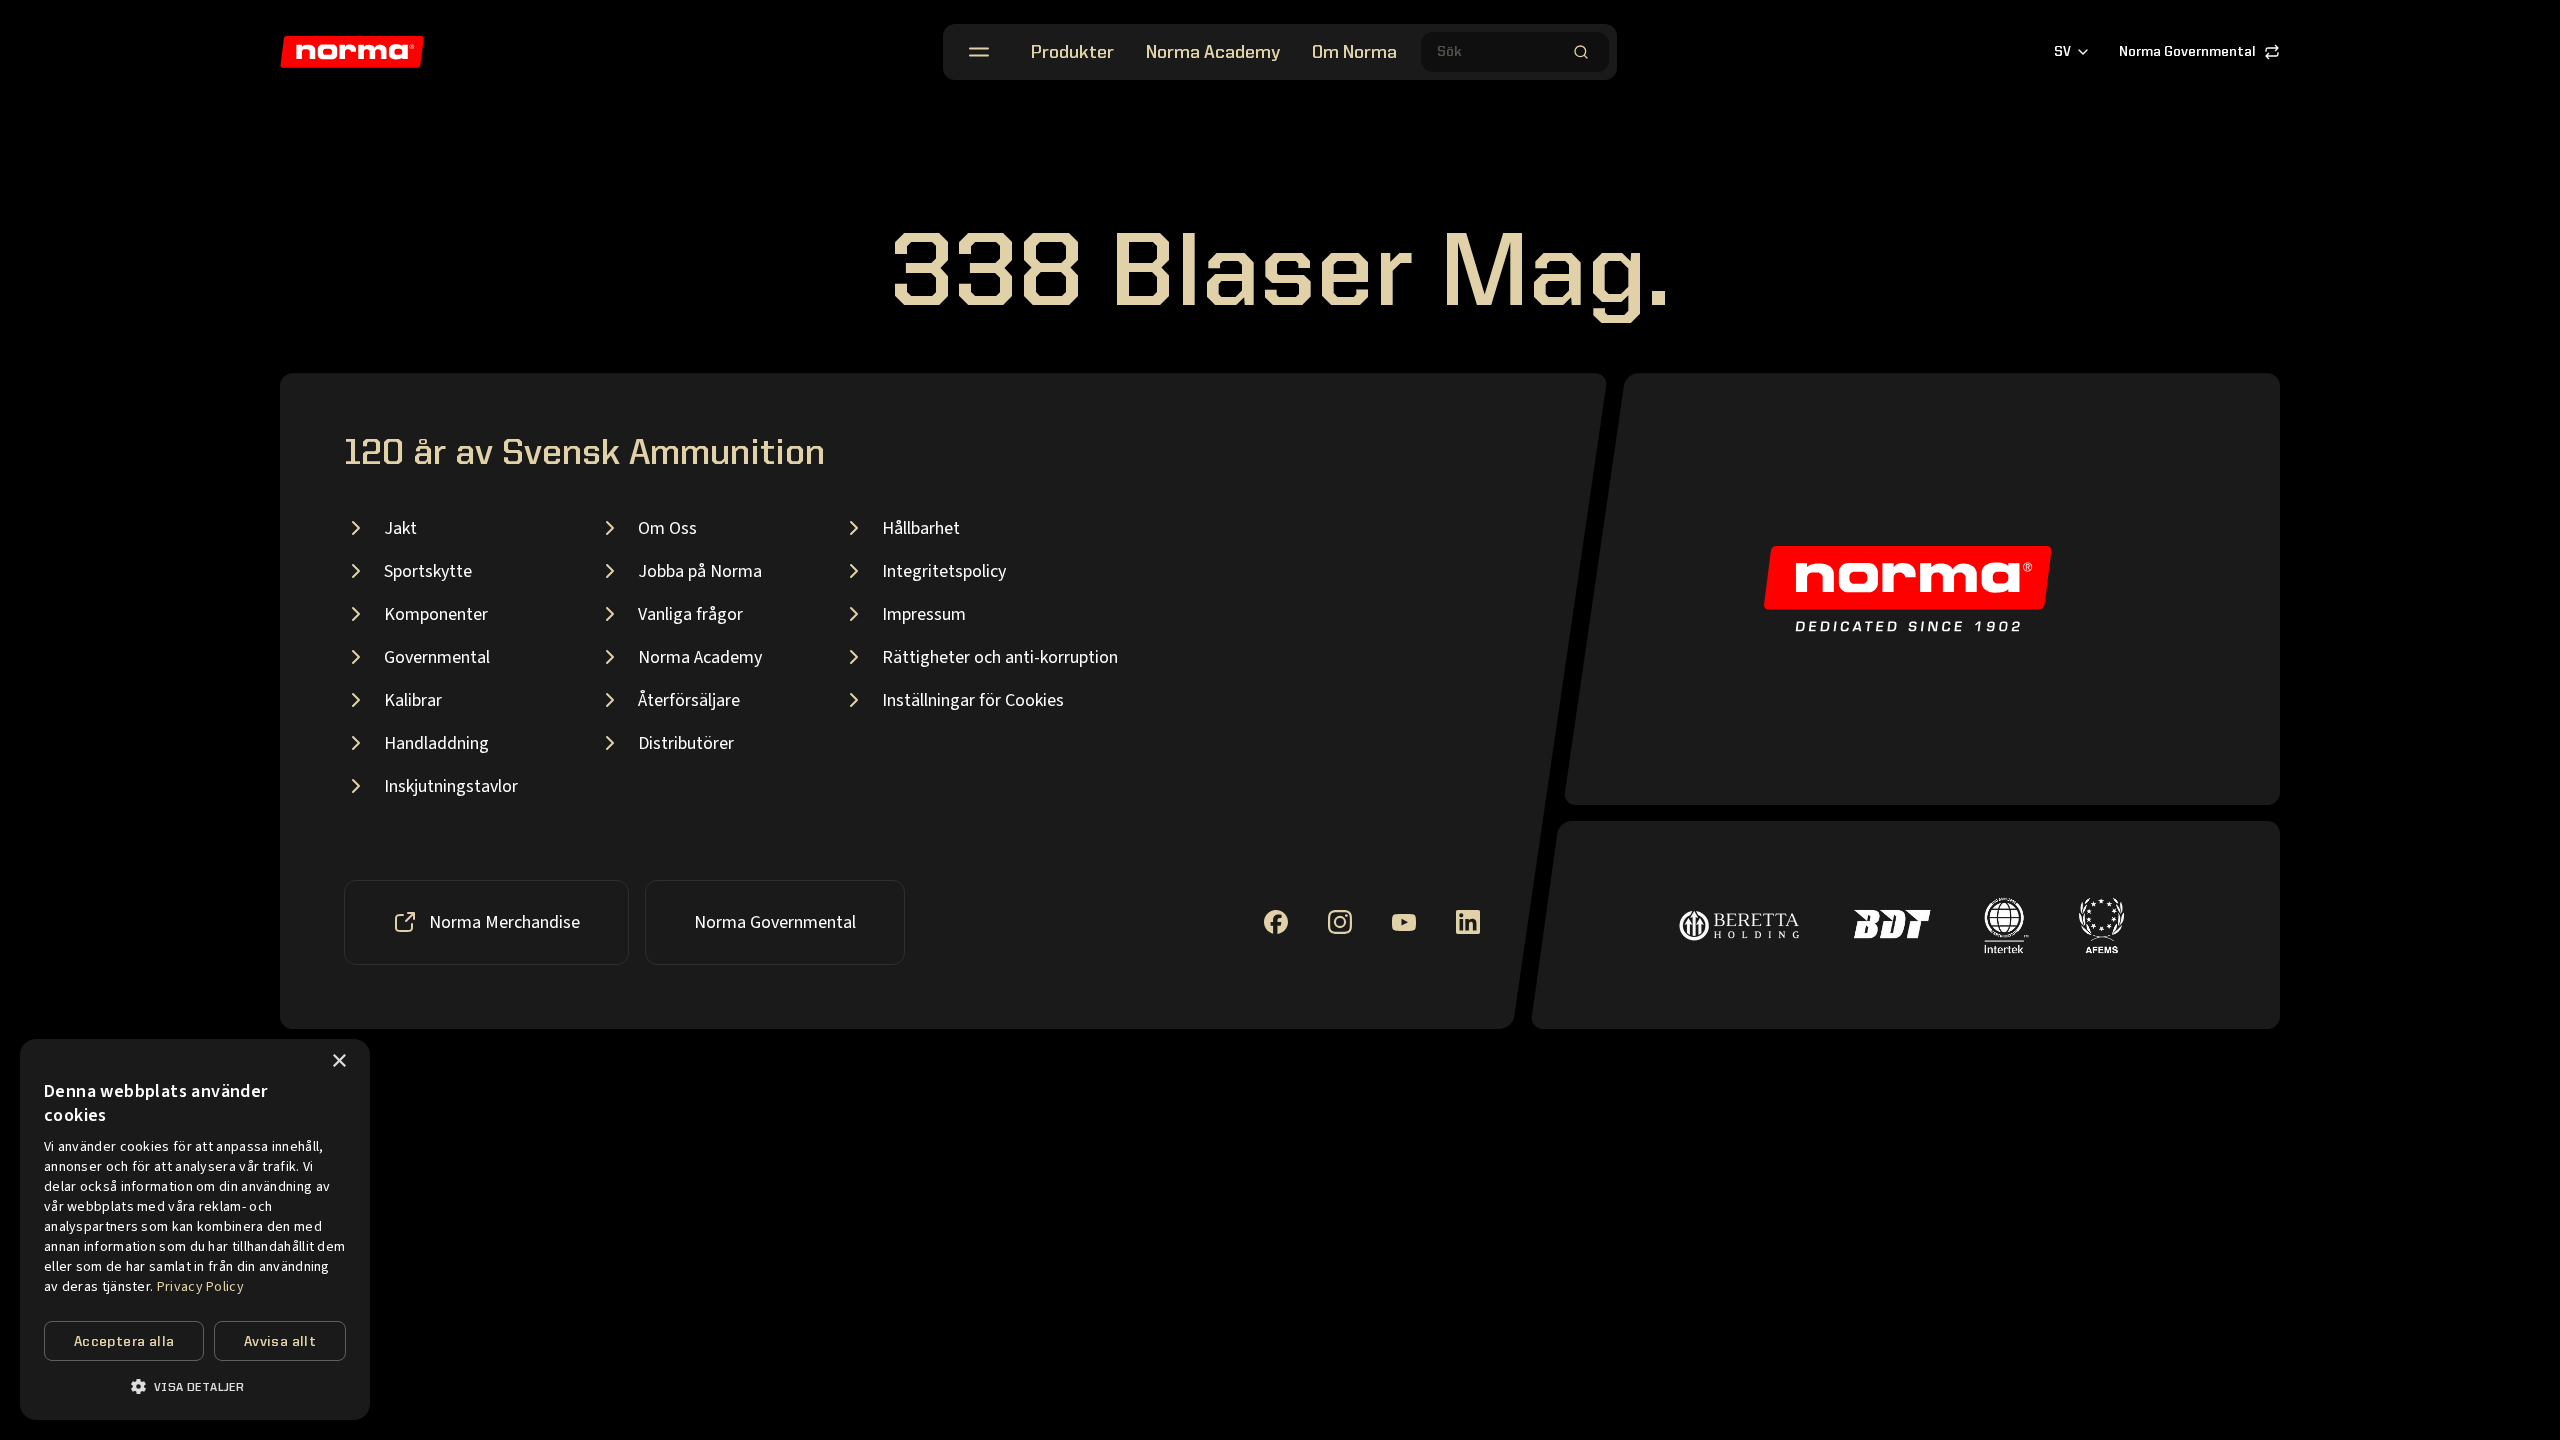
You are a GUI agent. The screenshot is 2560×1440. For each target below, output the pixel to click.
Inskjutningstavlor (451, 786)
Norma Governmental (2187, 52)
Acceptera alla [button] (124, 1342)
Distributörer (686, 743)
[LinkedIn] (1468, 922)
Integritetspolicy (944, 571)
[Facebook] (1276, 922)
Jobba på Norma (700, 571)
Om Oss (667, 528)
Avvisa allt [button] (280, 1342)
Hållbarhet (921, 528)
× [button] (338, 1061)
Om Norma (1354, 53)
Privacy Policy (200, 1287)
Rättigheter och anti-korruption (1000, 657)
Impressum (924, 614)
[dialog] (195, 1229)
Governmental (437, 657)
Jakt (400, 528)
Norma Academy (1213, 53)
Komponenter (436, 614)
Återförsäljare (689, 700)
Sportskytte (428, 571)
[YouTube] (1404, 922)
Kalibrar (413, 700)
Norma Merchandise (504, 922)
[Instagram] (1340, 922)
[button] (195, 1386)
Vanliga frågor (690, 614)
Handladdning (436, 743)
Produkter (1072, 53)
